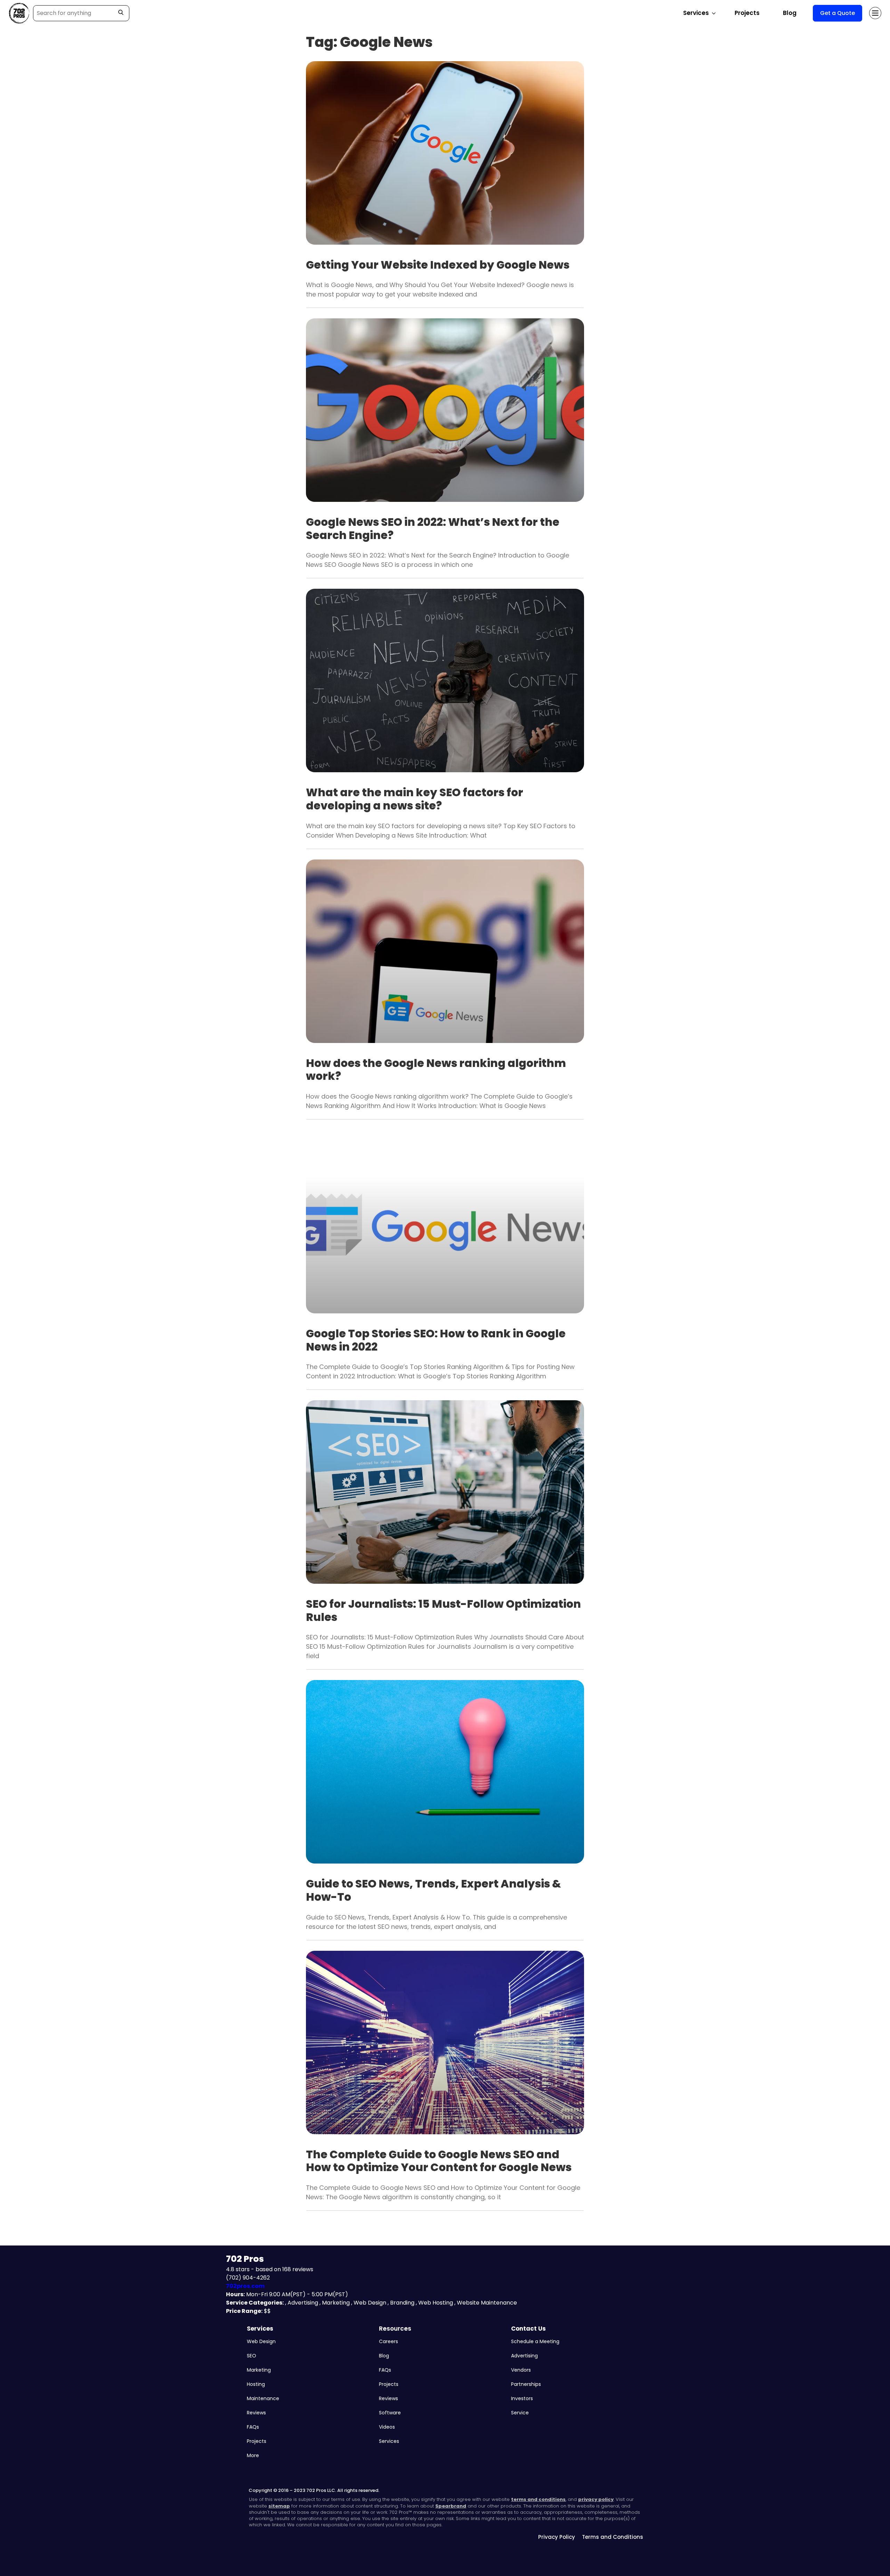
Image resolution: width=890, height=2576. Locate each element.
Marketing (259, 2370)
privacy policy (596, 2499)
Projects (747, 13)
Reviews (256, 2413)
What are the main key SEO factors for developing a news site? (415, 799)
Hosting (256, 2384)
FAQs (253, 2427)
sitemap (279, 2506)
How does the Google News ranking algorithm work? (436, 1070)
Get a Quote (838, 13)
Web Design (261, 2341)
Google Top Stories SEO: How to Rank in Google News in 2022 (436, 1340)
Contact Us (528, 2329)
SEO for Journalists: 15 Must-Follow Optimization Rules (443, 1611)
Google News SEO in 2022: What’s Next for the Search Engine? (433, 529)
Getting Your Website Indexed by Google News (438, 265)
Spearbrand (451, 2506)
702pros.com (245, 2286)
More (253, 2455)
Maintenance (263, 2398)
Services (260, 2329)
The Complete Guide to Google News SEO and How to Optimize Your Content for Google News (439, 2161)
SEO (252, 2356)
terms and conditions (538, 2499)
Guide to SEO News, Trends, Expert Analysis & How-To (434, 1890)
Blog (790, 13)
